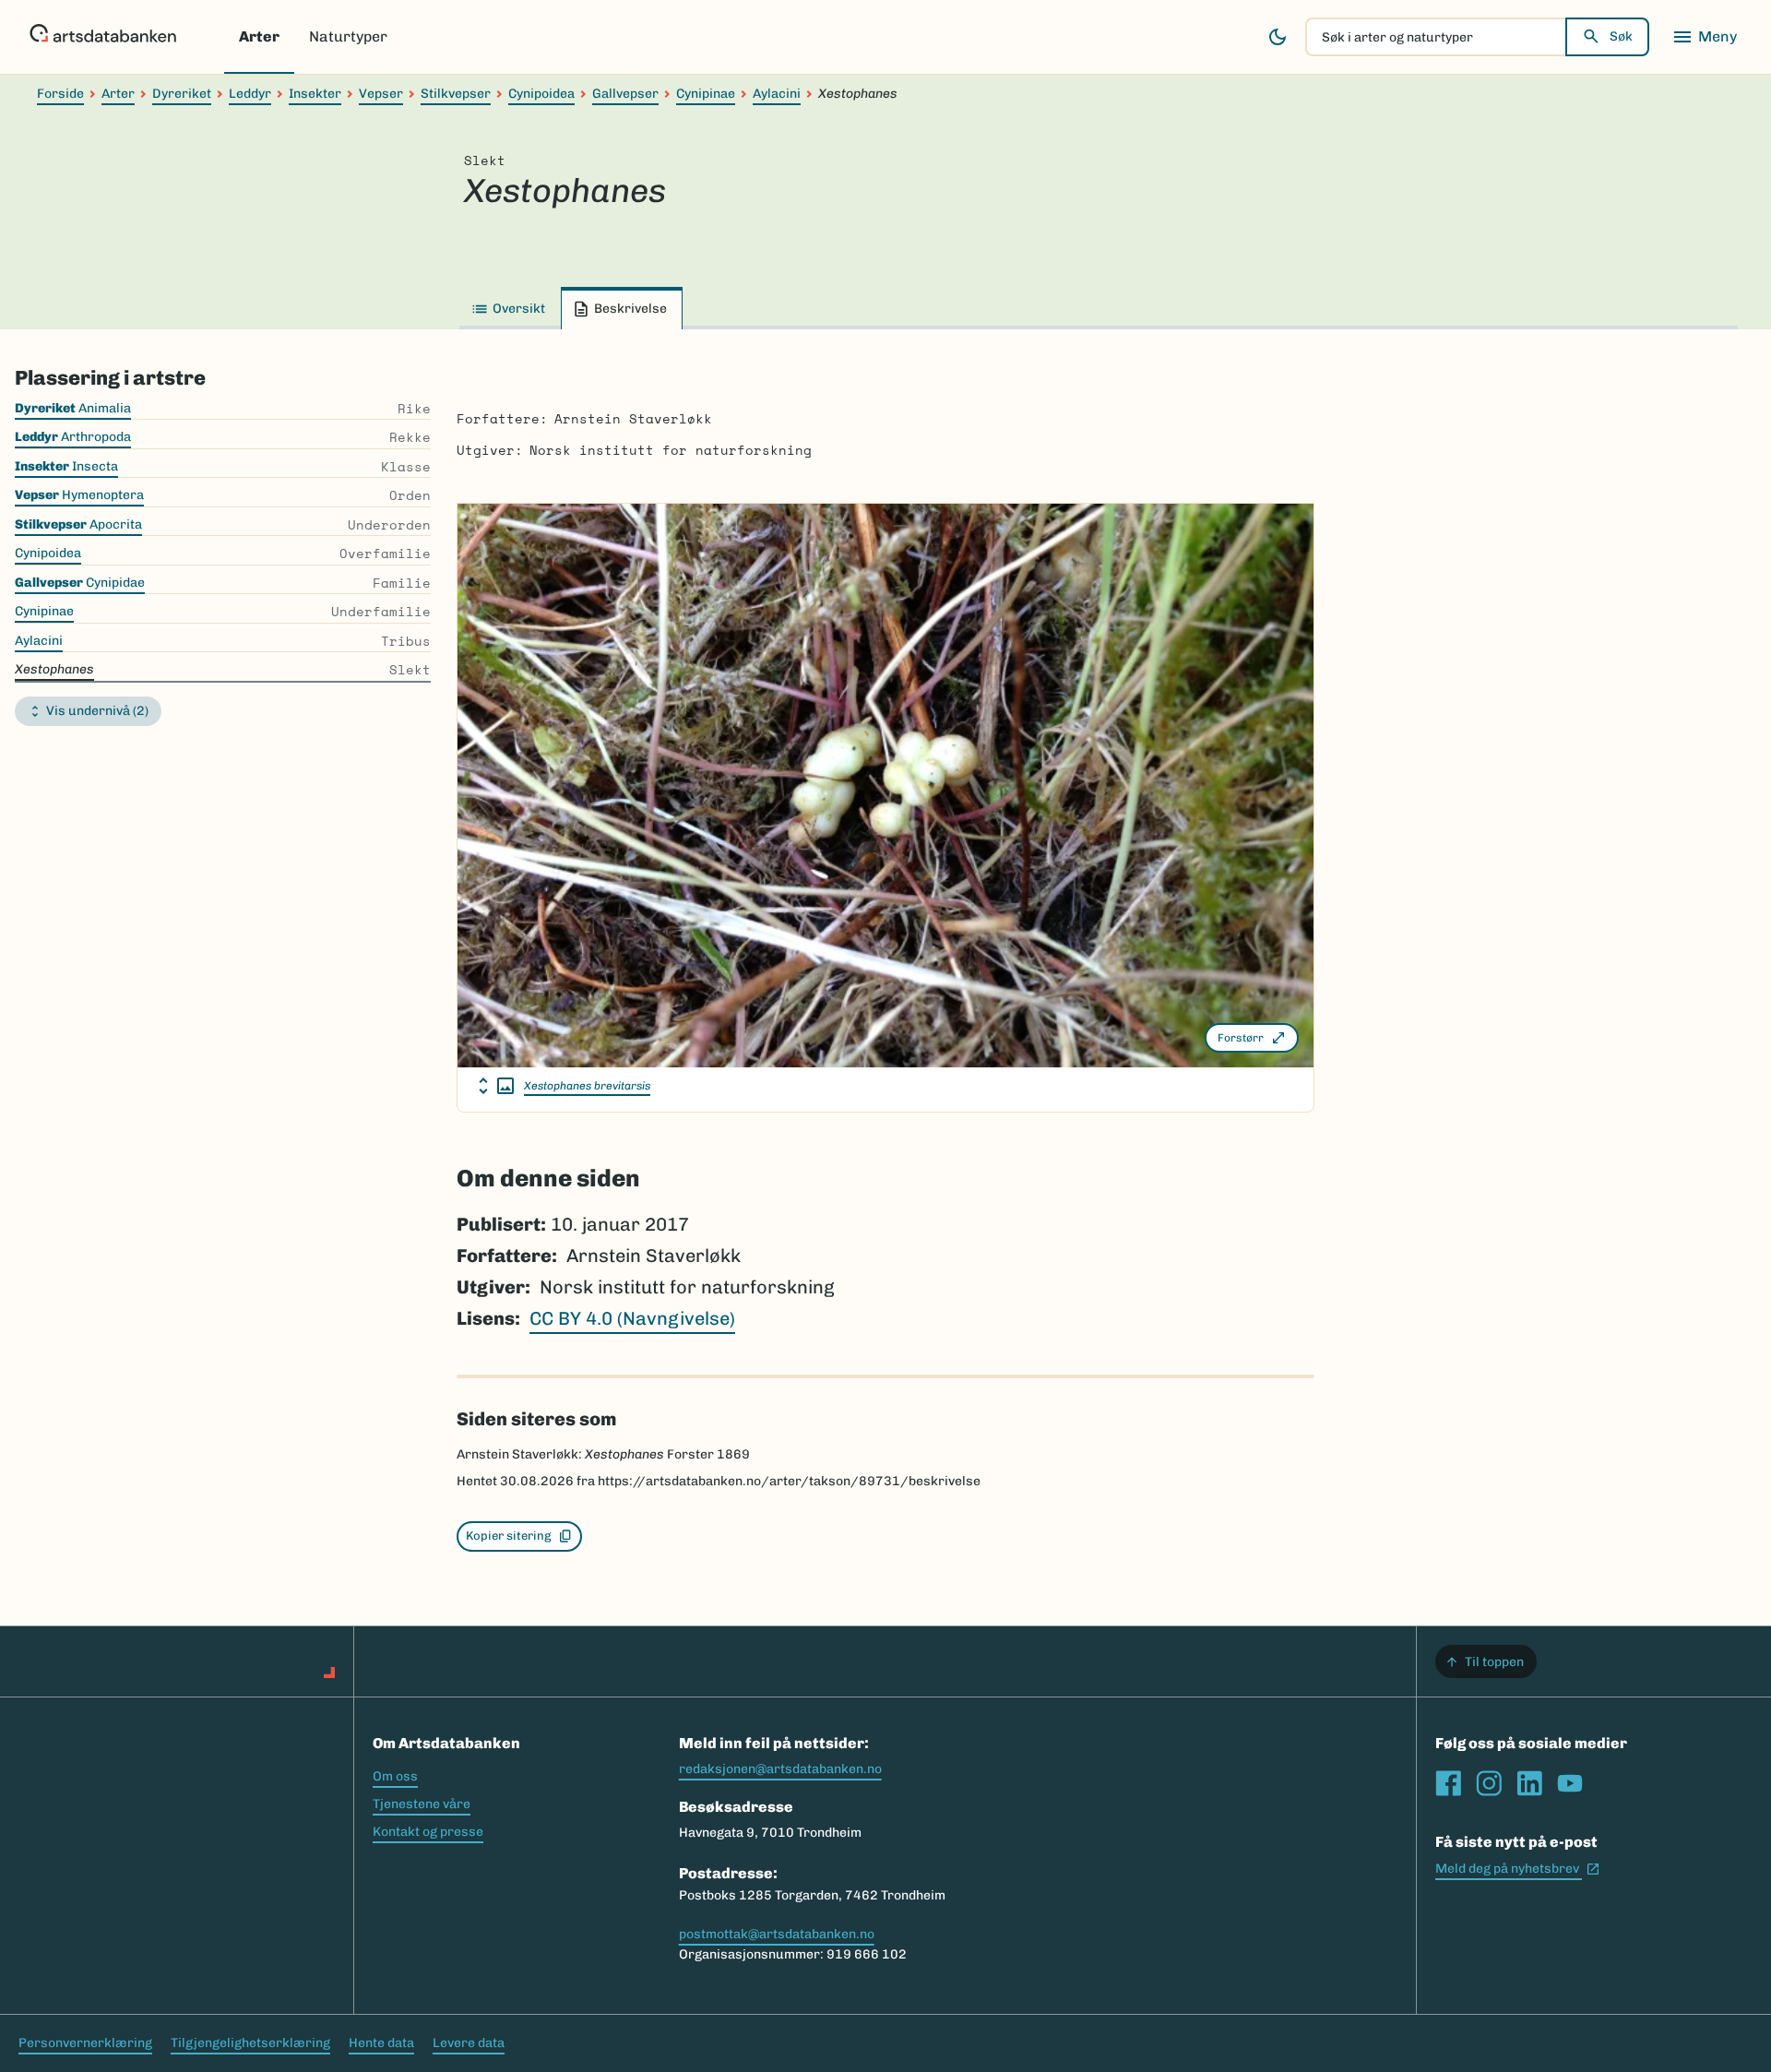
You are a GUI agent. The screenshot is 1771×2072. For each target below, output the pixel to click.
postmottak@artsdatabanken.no (777, 1934)
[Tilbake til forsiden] (103, 37)
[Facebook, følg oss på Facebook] (1448, 1783)
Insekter (315, 94)
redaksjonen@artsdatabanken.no (780, 1769)
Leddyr (250, 94)
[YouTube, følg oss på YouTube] (1570, 1783)
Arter (259, 36)
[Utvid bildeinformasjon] (496, 1086)
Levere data (469, 2043)
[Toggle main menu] (1705, 37)
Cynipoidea (541, 94)
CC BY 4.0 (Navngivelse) (632, 1318)
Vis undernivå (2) (97, 711)
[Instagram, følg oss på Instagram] (1489, 1783)
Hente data (381, 2043)
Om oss (395, 1776)
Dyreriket (182, 94)
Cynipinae (706, 94)
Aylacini (777, 94)
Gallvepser (625, 94)
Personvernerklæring (85, 2043)
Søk (1621, 36)
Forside (60, 94)
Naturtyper (348, 36)
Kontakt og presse (428, 1832)
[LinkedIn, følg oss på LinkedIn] (1529, 1783)
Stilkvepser (456, 94)
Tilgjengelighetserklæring (250, 2043)
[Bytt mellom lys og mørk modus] (1278, 37)
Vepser (381, 94)
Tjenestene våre (422, 1804)
